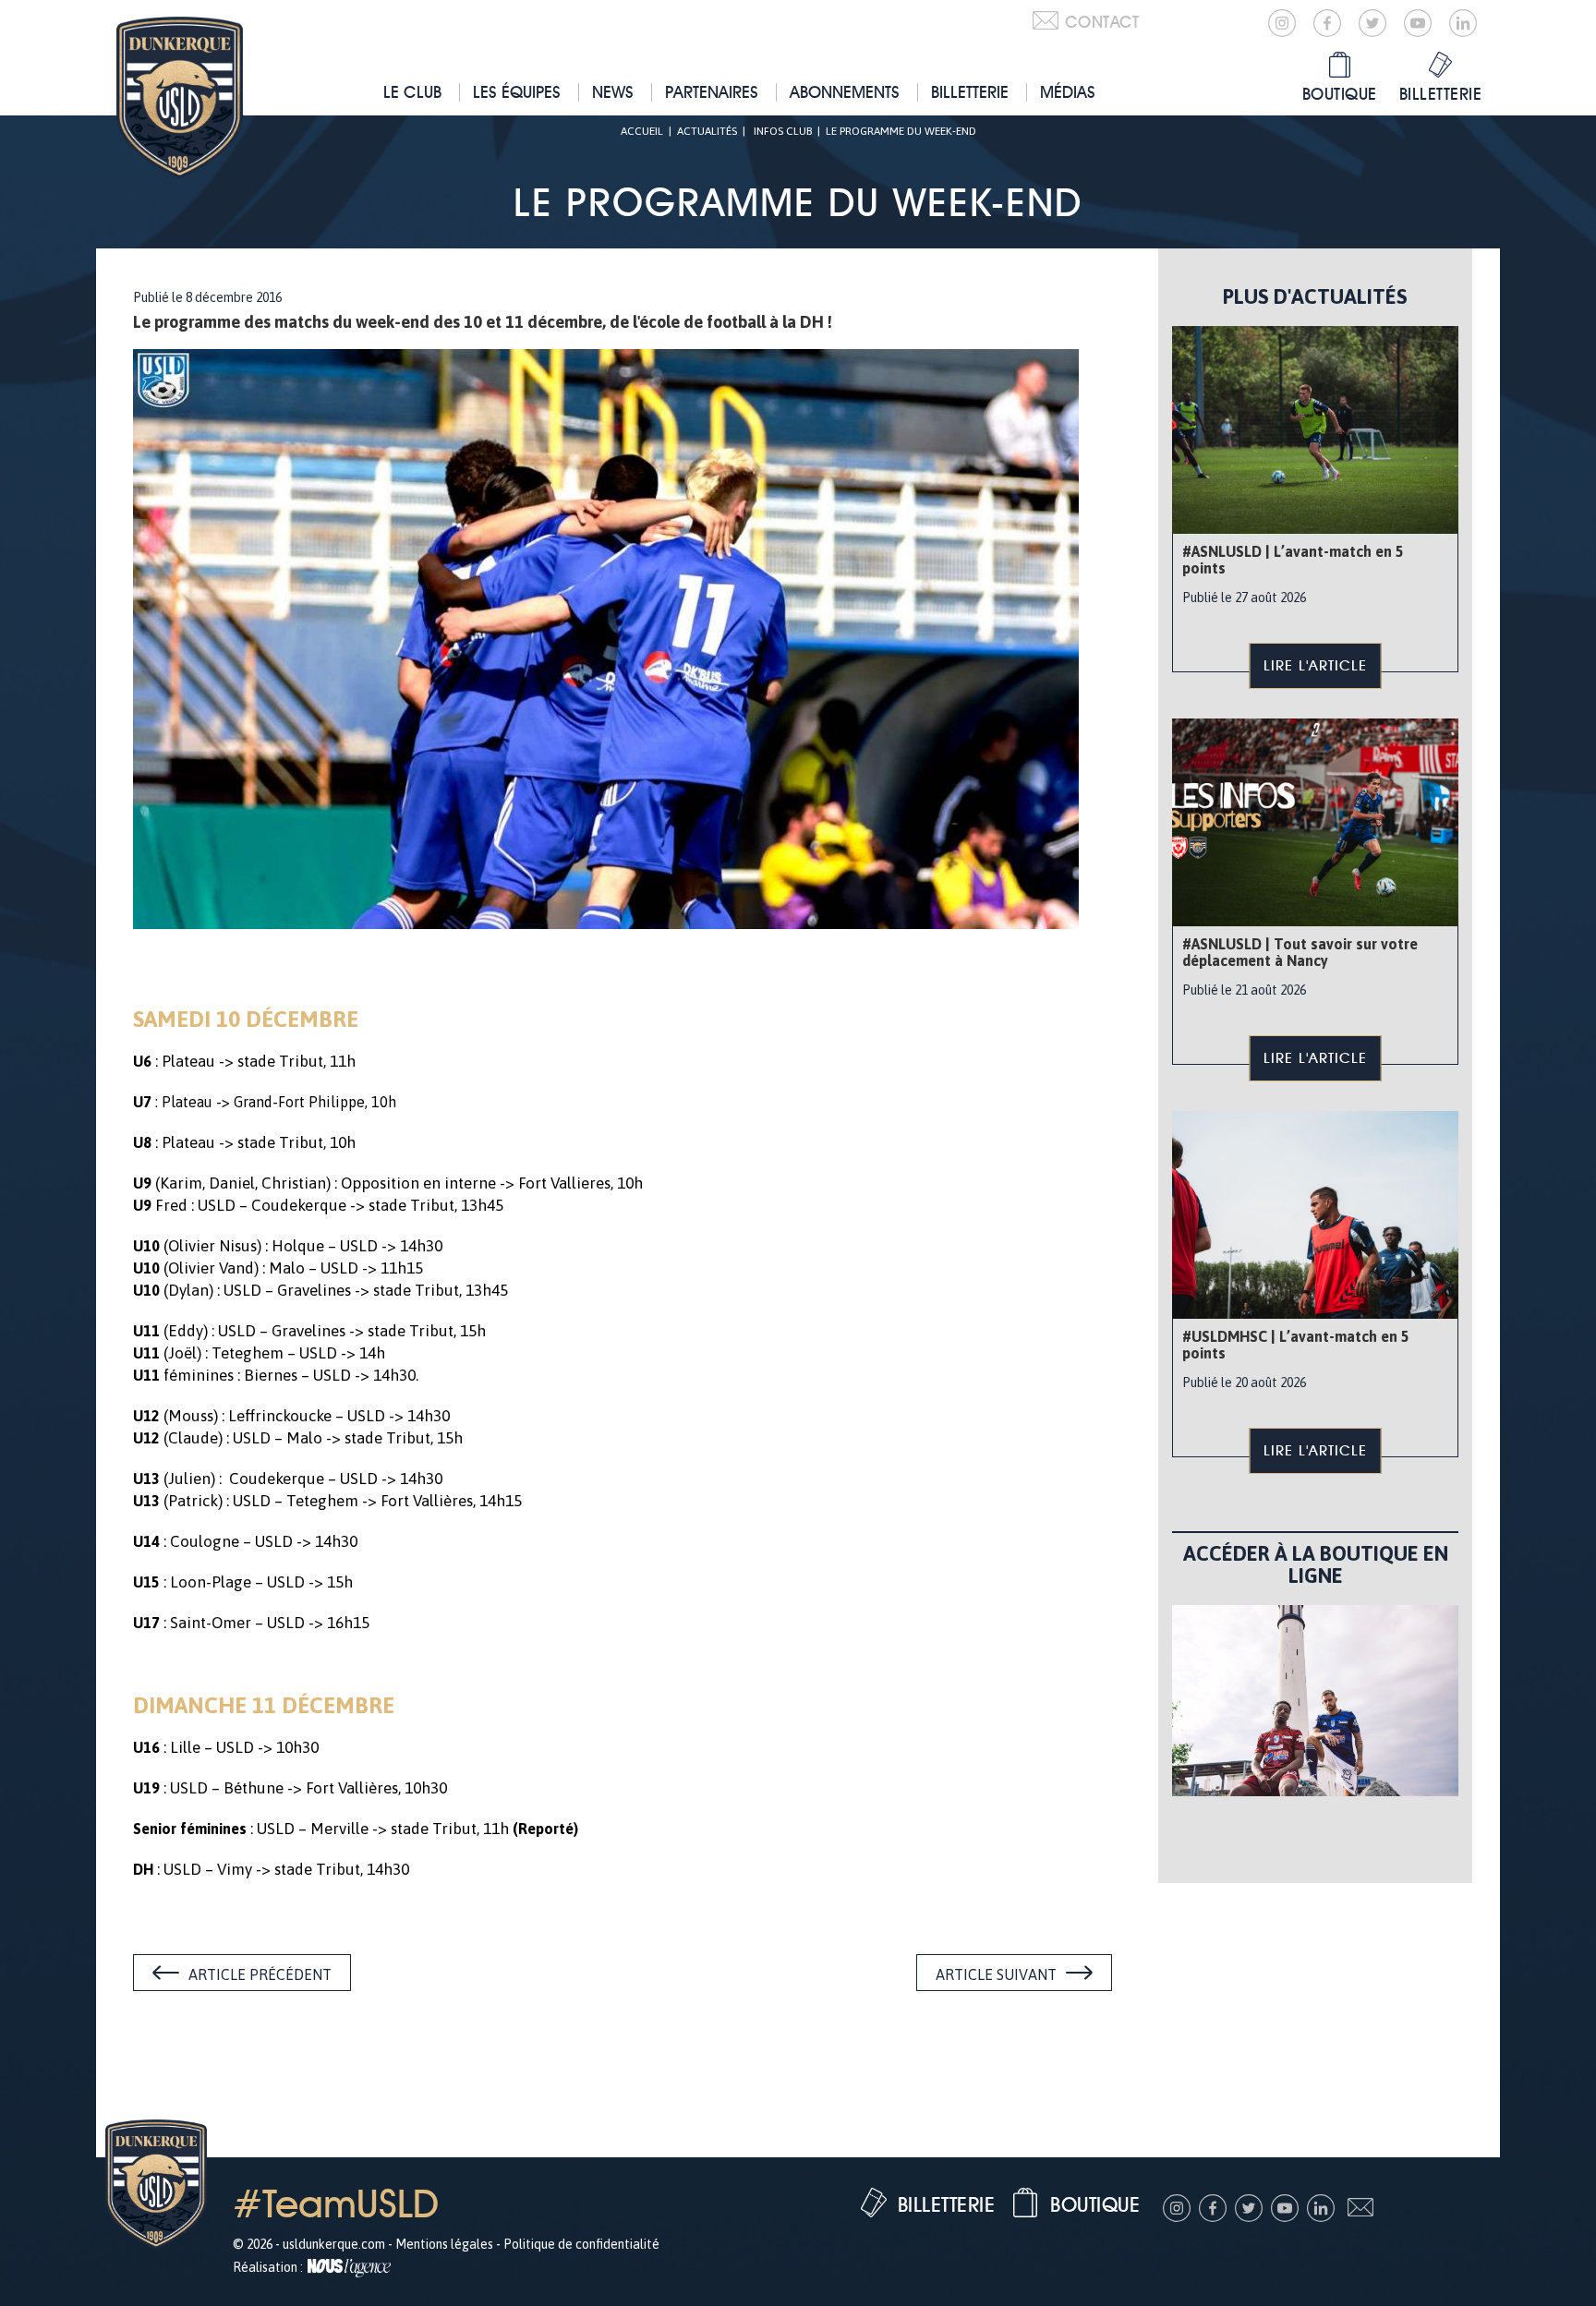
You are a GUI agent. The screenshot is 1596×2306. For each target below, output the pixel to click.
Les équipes (517, 92)
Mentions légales (444, 2244)
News (613, 92)
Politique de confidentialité (581, 2244)
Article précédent (260, 1974)
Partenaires (712, 92)
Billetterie (970, 92)
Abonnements (845, 92)
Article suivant (996, 1974)
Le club (412, 92)
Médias (1068, 92)
